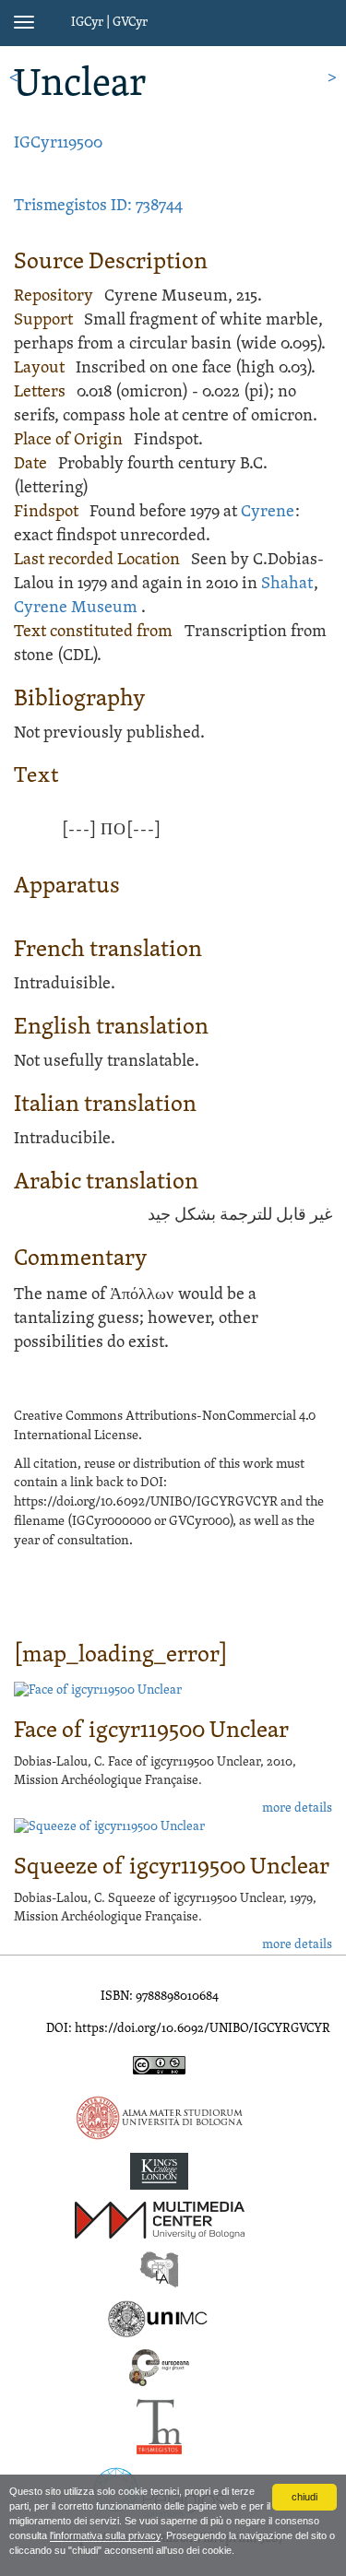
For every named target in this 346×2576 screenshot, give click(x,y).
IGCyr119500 (58, 143)
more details (297, 1808)
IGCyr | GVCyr (109, 23)
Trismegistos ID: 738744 (98, 206)
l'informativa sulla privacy (105, 2535)
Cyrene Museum (76, 608)
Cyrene (268, 512)
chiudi (304, 2497)
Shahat (287, 584)
